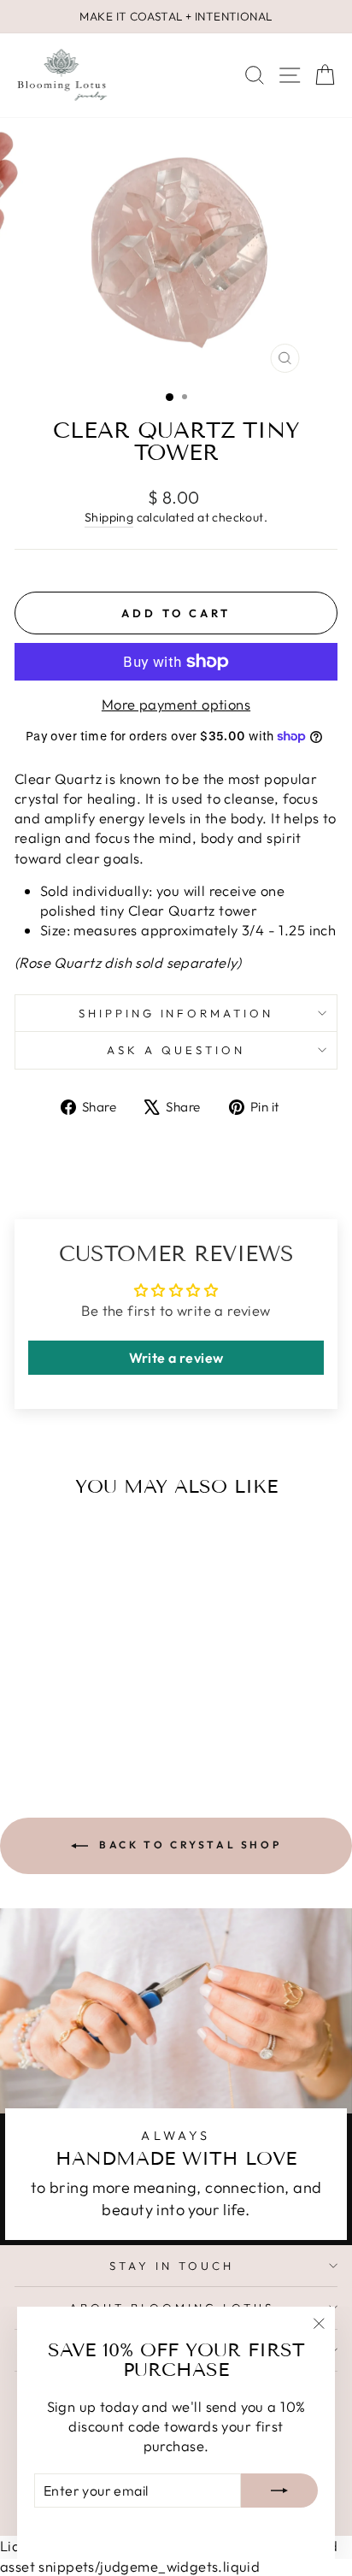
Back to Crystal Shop (188, 1845)
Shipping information (176, 1013)
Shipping (109, 517)
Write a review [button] (176, 1358)
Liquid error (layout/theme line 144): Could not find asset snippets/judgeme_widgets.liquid (176, 1288)
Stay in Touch (172, 2266)
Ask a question (176, 1050)
